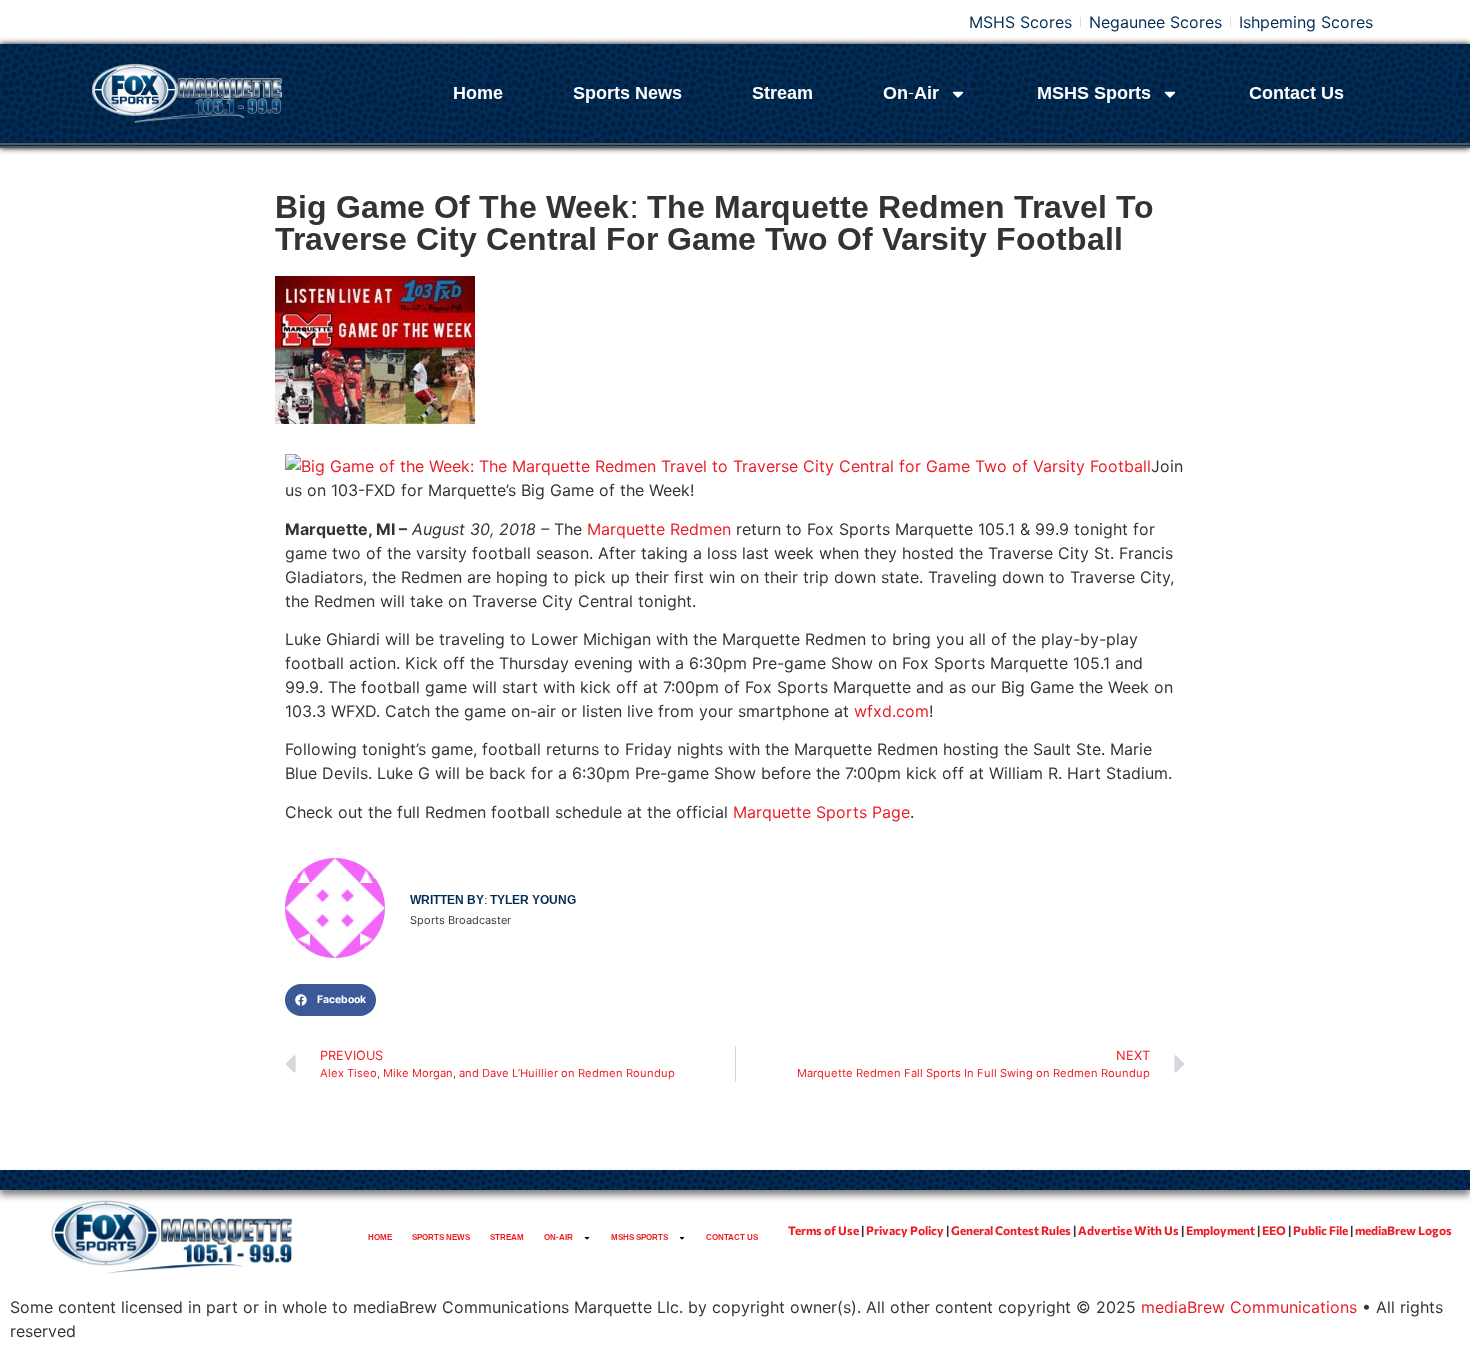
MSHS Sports (1094, 93)
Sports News (627, 93)
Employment (1220, 1230)
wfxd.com (891, 711)
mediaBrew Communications (1249, 1307)
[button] (330, 1000)
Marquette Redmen (659, 529)
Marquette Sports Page (821, 812)
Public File (1320, 1230)
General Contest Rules (1011, 1230)
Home (478, 93)
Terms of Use (823, 1230)
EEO (1274, 1230)
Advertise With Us (1128, 1230)
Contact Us (1296, 93)
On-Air (911, 93)
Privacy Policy (905, 1230)
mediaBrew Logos (1403, 1230)
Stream (782, 93)
